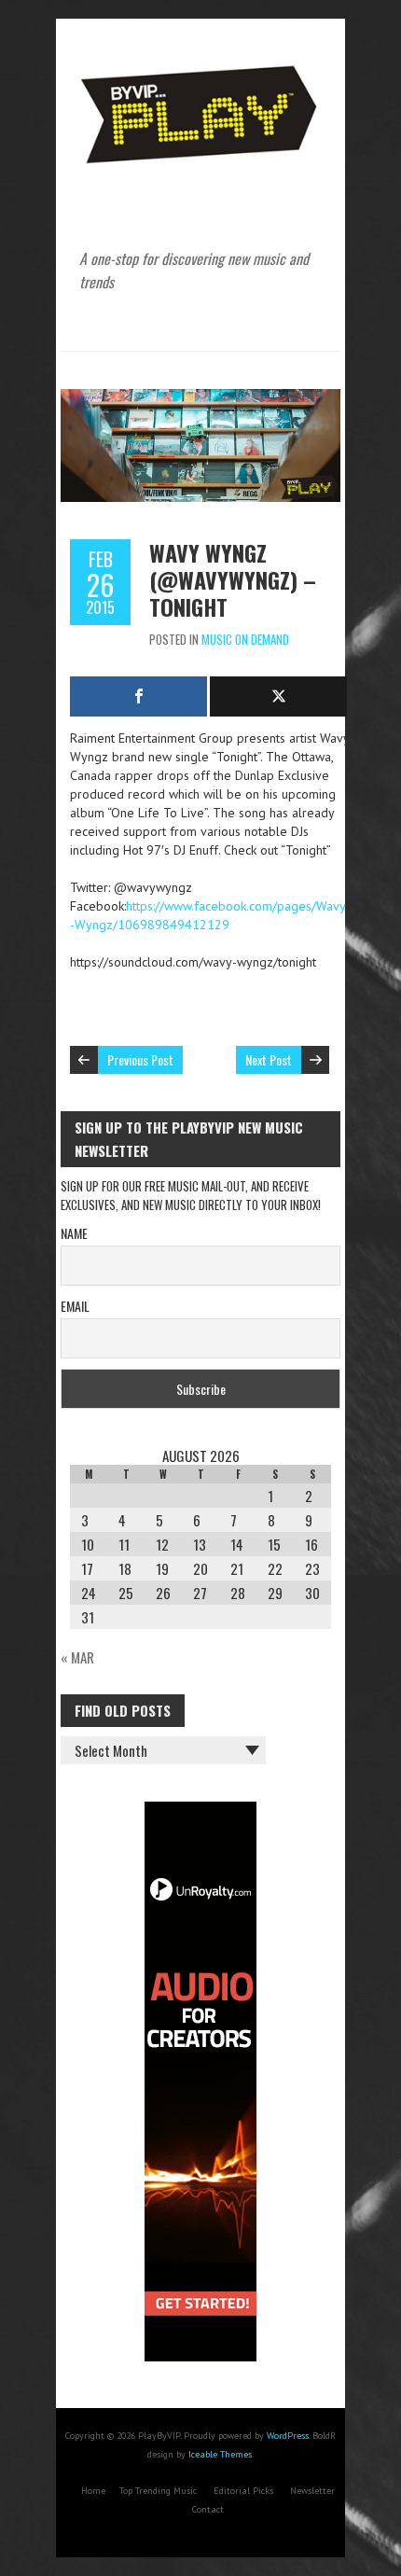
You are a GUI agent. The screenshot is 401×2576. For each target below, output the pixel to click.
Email (75, 1306)
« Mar (77, 1657)
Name (74, 1233)
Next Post (269, 1059)
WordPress (288, 2436)
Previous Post (140, 1059)
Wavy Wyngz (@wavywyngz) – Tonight (233, 579)
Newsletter (312, 2491)
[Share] (138, 696)
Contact (208, 2509)
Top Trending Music (158, 2491)
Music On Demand (245, 639)
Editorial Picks (243, 2491)
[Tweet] (278, 696)
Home (93, 2491)
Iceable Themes (220, 2454)
